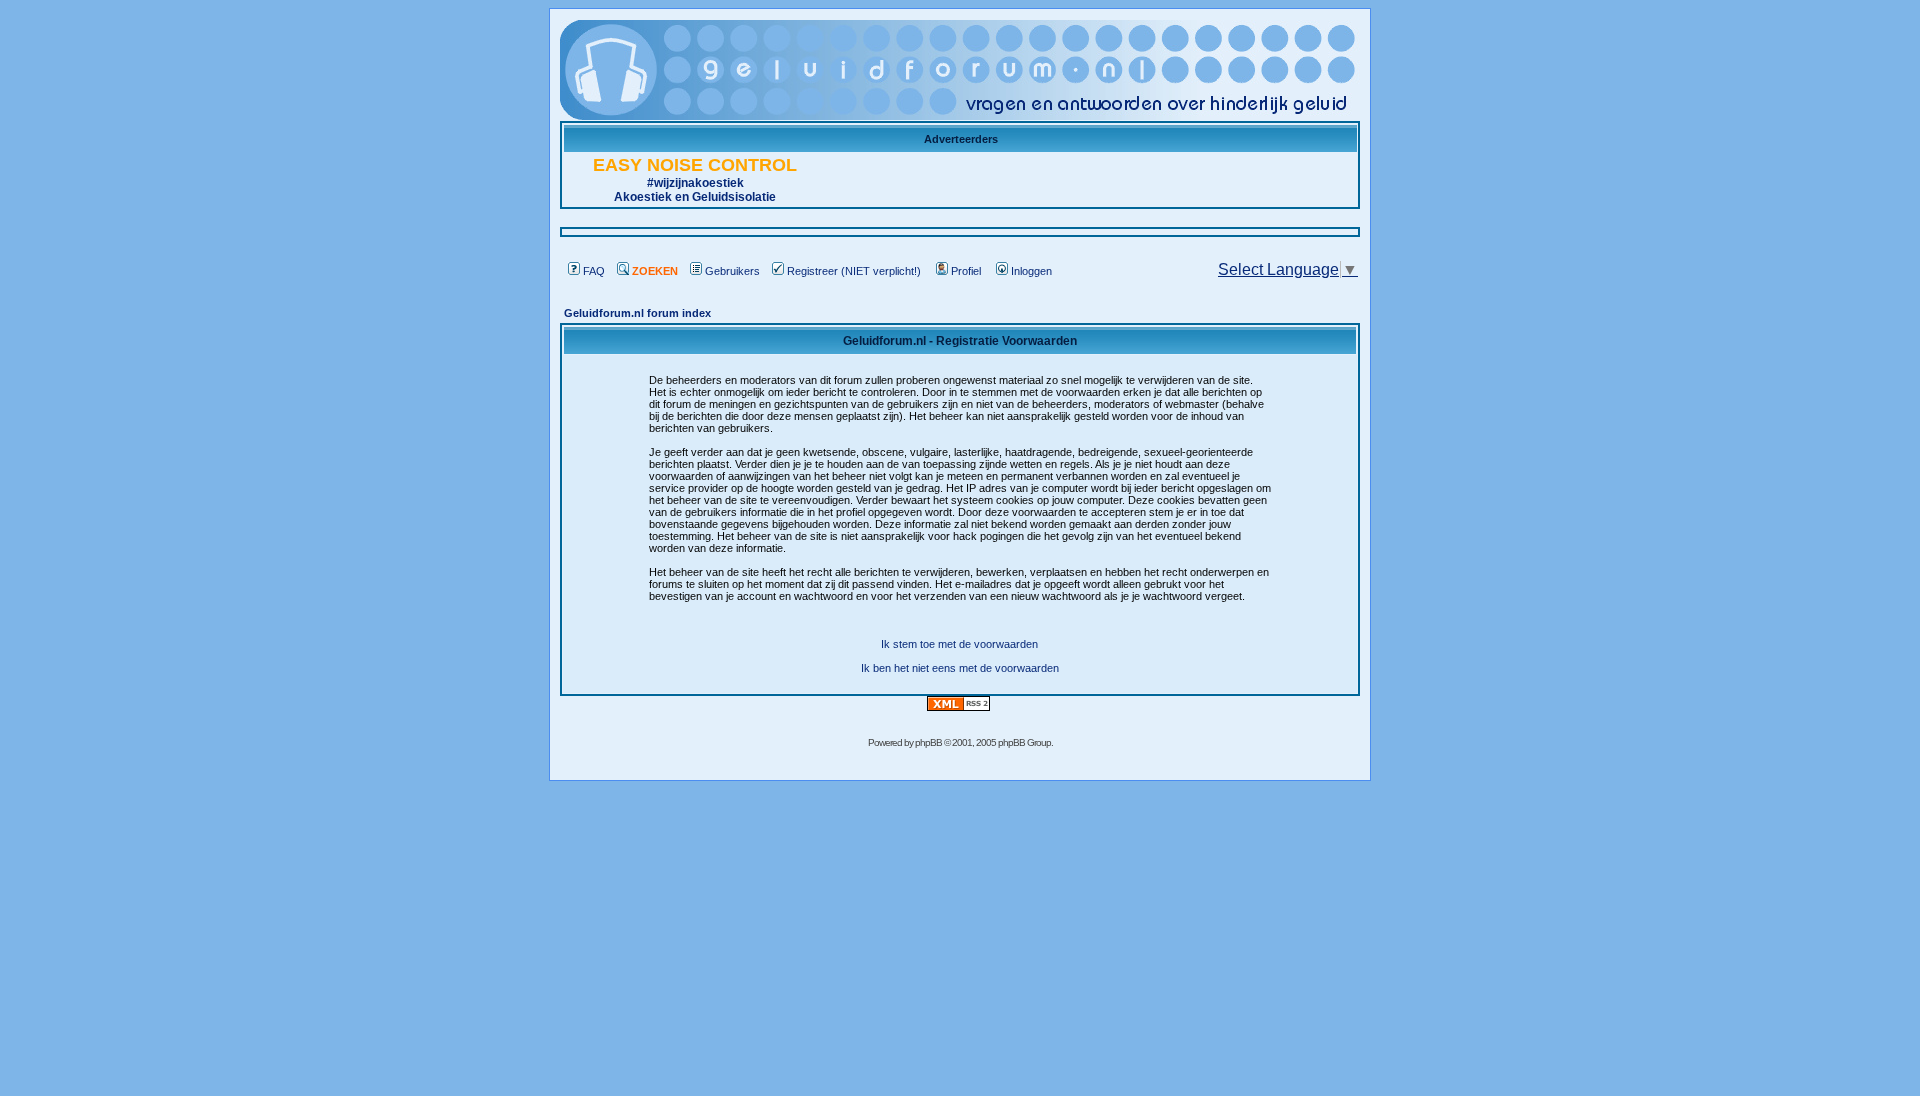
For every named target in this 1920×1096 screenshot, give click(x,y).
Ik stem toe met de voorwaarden (959, 644)
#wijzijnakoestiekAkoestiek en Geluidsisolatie (695, 182)
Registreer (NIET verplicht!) (854, 271)
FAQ (594, 271)
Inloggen (1031, 271)
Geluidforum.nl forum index (637, 313)
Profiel (966, 271)
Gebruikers (732, 271)
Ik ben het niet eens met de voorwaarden (960, 668)
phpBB (928, 742)
